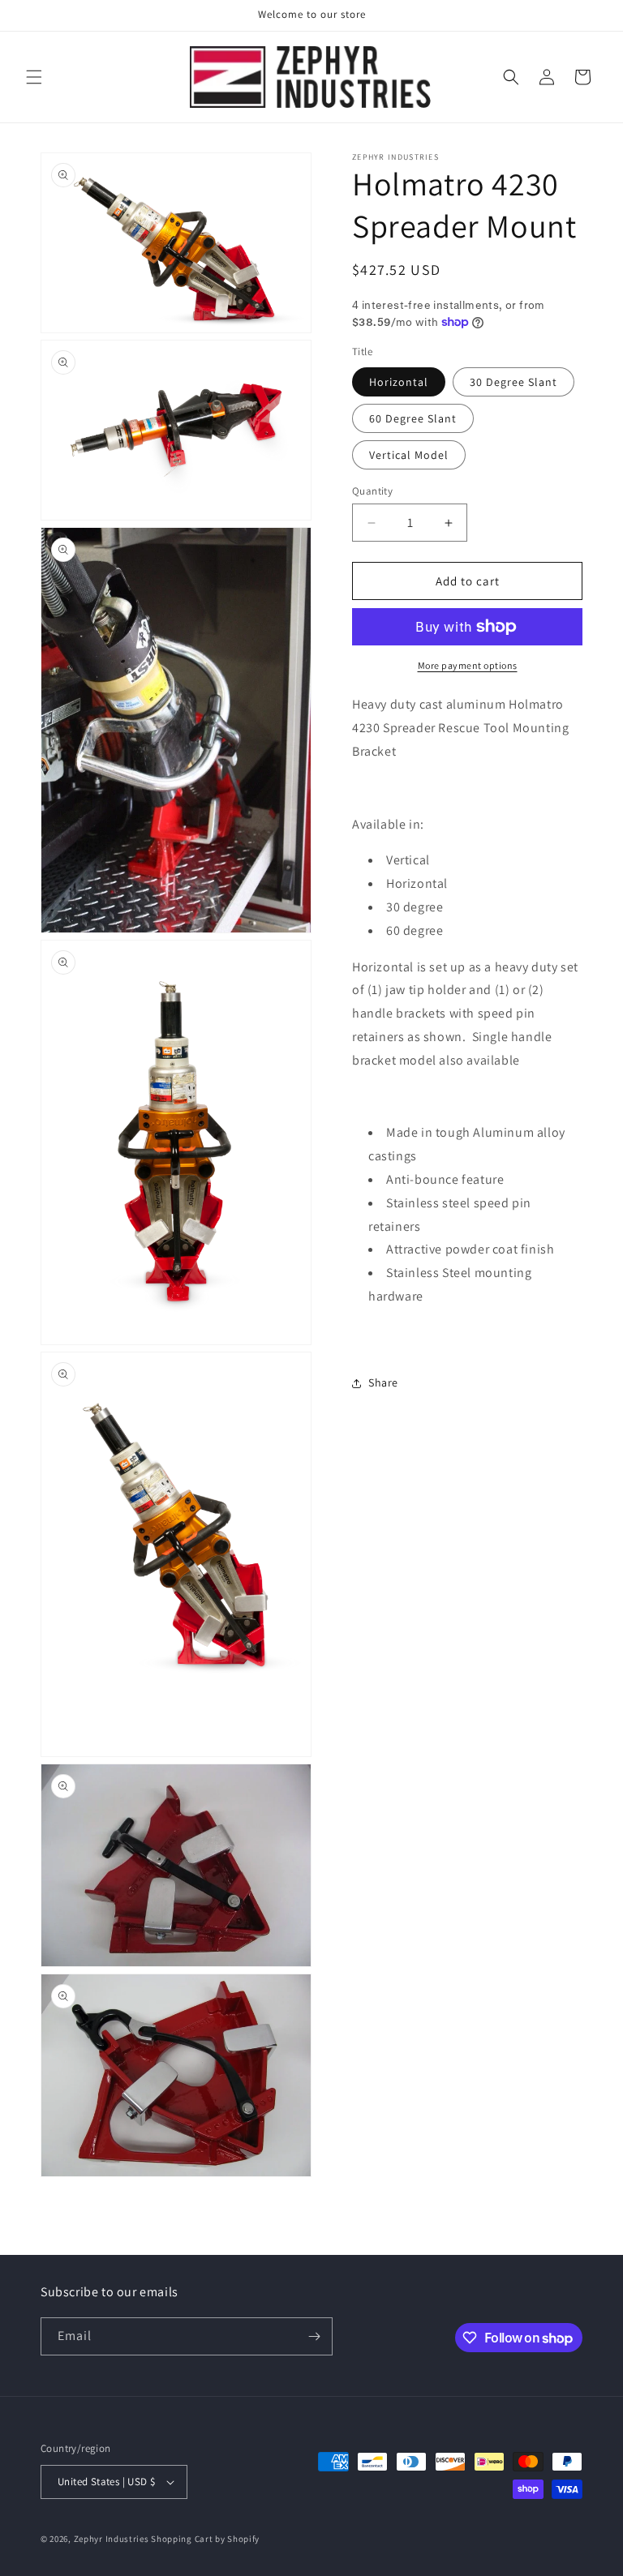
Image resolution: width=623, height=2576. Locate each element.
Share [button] (383, 1382)
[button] (34, 77)
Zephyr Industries (112, 2539)
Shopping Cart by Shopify (205, 2539)
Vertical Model (409, 455)
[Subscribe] (314, 2336)
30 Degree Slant (513, 382)
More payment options (468, 665)
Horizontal (399, 382)
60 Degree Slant (413, 418)
